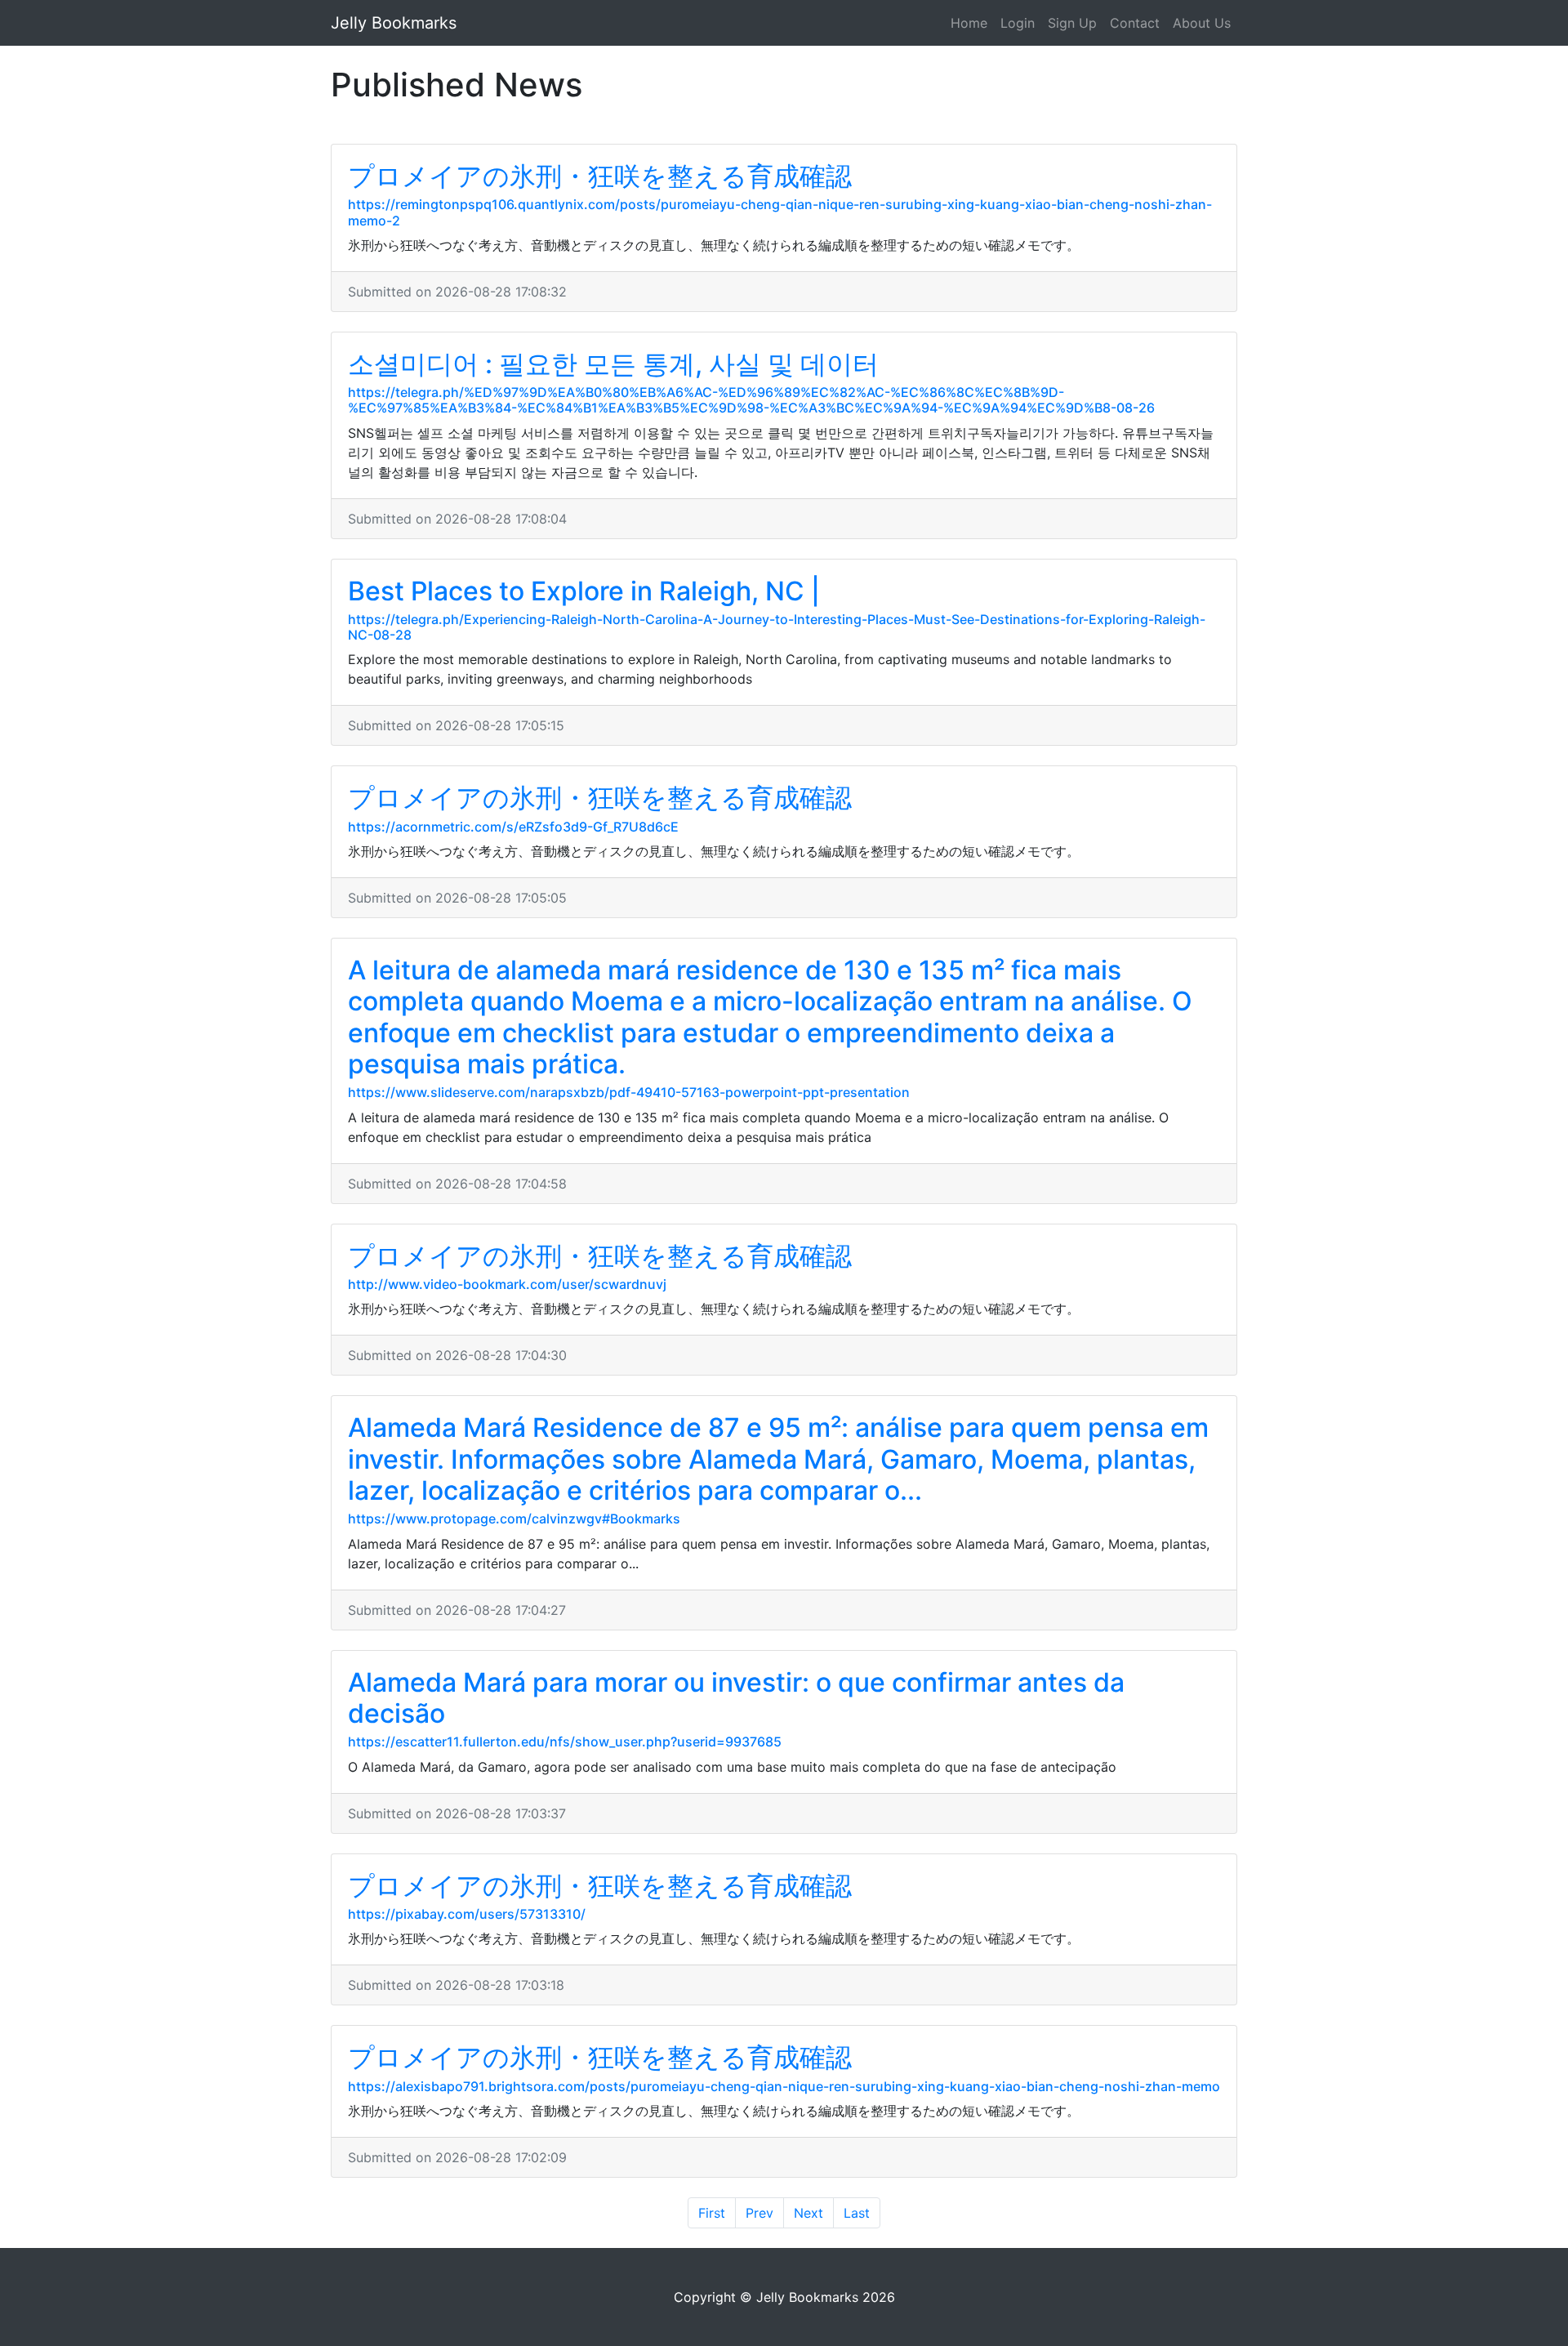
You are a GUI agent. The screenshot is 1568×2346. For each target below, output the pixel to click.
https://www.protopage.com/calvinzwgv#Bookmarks (514, 1519)
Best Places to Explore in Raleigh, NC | (584, 591)
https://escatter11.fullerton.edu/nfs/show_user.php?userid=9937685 (565, 1742)
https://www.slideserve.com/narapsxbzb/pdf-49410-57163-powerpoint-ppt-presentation (629, 1092)
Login (1018, 23)
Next (808, 2213)
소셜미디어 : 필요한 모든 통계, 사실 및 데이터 (613, 364)
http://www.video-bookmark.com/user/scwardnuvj (507, 1284)
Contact (1135, 23)
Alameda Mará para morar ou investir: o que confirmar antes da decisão (736, 1698)
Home (969, 23)
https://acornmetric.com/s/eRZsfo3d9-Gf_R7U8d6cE (513, 827)
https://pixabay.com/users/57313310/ (467, 1914)
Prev (759, 2213)
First (712, 2213)
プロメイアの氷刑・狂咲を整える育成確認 (600, 176)
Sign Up (1072, 23)
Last (857, 2213)
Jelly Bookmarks (394, 23)
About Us (1202, 23)
